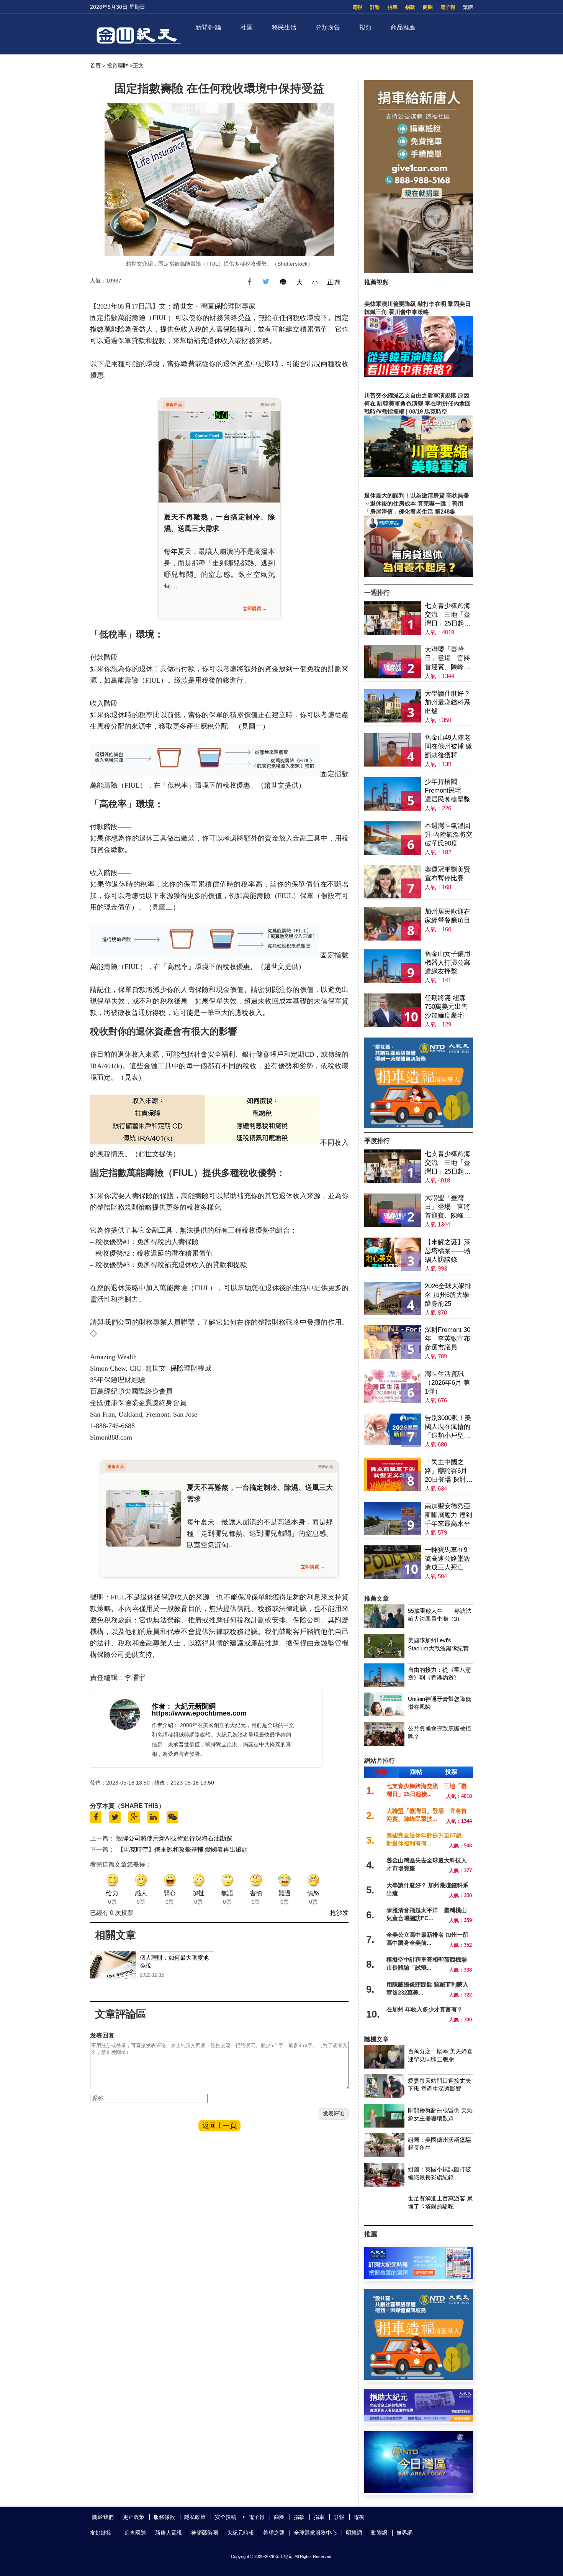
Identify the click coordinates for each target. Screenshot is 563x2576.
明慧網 (354, 2533)
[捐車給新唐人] (419, 271)
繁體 (468, 7)
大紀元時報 (241, 2533)
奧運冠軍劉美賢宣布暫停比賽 (448, 874)
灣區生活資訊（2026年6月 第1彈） (447, 1383)
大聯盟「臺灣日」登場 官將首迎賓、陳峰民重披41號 (448, 659)
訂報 (375, 7)
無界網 (404, 2533)
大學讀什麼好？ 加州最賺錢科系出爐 (448, 702)
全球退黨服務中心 (315, 2533)
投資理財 (118, 66)
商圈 (428, 7)
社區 (247, 27)
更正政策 (134, 2517)
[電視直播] (419, 2491)
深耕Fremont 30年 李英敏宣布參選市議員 (448, 1339)
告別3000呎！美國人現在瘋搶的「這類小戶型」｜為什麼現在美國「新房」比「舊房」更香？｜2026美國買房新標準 (448, 1427)
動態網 (379, 2533)
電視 (357, 7)
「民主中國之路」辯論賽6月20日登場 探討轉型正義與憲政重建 (449, 1471)
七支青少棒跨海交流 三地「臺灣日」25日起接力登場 (448, 615)
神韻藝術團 (205, 2533)
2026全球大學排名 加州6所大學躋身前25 (448, 1295)
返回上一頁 (219, 2126)
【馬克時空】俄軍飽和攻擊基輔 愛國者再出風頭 (183, 1849)
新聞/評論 (208, 27)
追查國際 (135, 2533)
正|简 (334, 282)
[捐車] (419, 1126)
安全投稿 (226, 2517)
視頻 (365, 27)
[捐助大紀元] (419, 2419)
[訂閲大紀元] (419, 2277)
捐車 (393, 7)
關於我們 (103, 2517)
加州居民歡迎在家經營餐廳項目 (448, 916)
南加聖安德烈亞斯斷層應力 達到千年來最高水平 (448, 1515)
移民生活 (284, 27)
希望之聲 (274, 2533)
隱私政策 (195, 2517)
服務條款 (164, 2517)
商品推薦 (403, 27)
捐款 (410, 7)
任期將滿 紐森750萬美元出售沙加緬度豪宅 (446, 1007)
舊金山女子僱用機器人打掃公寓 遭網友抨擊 (448, 963)
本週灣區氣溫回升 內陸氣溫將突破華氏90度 (448, 835)
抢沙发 (339, 1913)
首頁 (95, 66)
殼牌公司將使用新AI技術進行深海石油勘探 (174, 1838)
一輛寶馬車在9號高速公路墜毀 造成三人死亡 (448, 1559)
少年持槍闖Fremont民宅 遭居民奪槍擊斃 (448, 791)
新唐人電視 (169, 2533)
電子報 (448, 7)
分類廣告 (328, 27)
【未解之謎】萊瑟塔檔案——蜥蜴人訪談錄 (448, 1251)
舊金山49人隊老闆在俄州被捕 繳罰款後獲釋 (448, 746)
